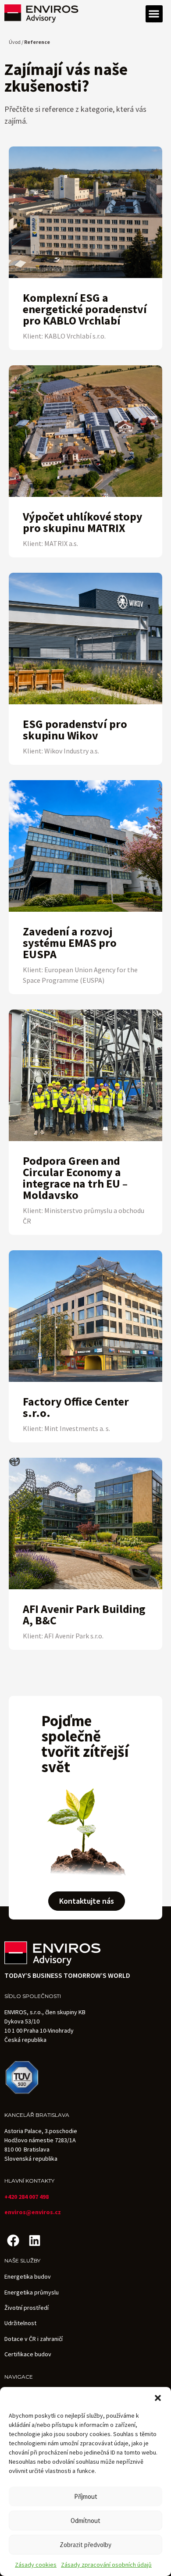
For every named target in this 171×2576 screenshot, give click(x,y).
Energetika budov (28, 2276)
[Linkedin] (34, 2241)
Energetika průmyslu (32, 2292)
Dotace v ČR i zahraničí (34, 2339)
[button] (158, 2398)
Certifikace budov (28, 2354)
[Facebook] (13, 2241)
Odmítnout (85, 2521)
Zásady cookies (36, 2565)
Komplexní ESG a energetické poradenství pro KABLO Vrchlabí (85, 309)
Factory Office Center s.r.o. (76, 1407)
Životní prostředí (27, 2308)
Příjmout (86, 2496)
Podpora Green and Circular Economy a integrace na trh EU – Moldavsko (75, 1178)
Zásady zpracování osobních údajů (106, 2565)
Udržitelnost (20, 2323)
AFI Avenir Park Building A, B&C (84, 1614)
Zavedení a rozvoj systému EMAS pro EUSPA (70, 943)
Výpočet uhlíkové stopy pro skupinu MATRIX (83, 522)
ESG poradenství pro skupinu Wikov (75, 730)
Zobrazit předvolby (85, 2545)
